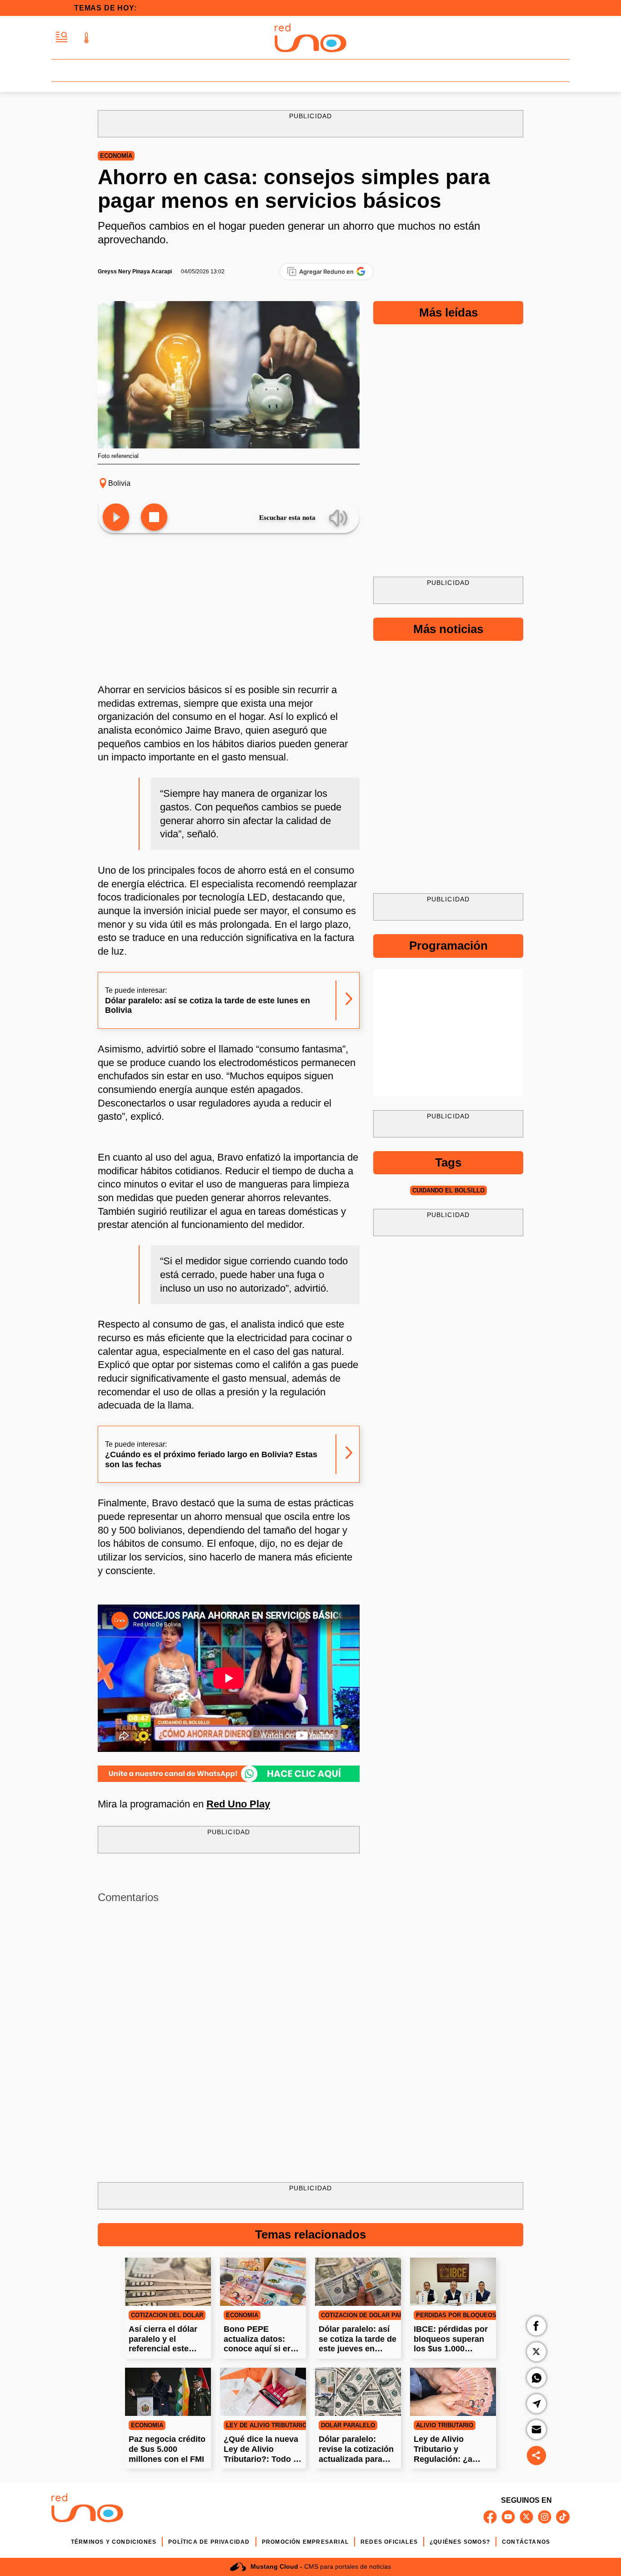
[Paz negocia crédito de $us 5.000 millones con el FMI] (168, 2392)
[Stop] (154, 518)
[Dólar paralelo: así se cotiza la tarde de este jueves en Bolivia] (358, 2282)
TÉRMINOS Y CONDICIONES (114, 2542)
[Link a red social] (490, 2517)
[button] (62, 38)
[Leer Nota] (116, 518)
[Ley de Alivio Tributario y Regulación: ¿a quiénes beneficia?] (453, 2392)
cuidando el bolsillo (448, 1190)
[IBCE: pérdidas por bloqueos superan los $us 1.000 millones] (453, 2282)
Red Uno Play (238, 1804)
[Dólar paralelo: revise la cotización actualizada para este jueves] (358, 2392)
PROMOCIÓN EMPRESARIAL (305, 2542)
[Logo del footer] (87, 2509)
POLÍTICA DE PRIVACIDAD (209, 2542)
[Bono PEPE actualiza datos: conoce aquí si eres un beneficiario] (263, 2282)
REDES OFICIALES (389, 2542)
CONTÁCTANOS (526, 2542)
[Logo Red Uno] (310, 38)
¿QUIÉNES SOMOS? (460, 2542)
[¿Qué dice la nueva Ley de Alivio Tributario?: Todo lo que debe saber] (263, 2392)
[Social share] (536, 2455)
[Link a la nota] (349, 1000)
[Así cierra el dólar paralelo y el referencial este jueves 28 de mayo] (168, 2282)
